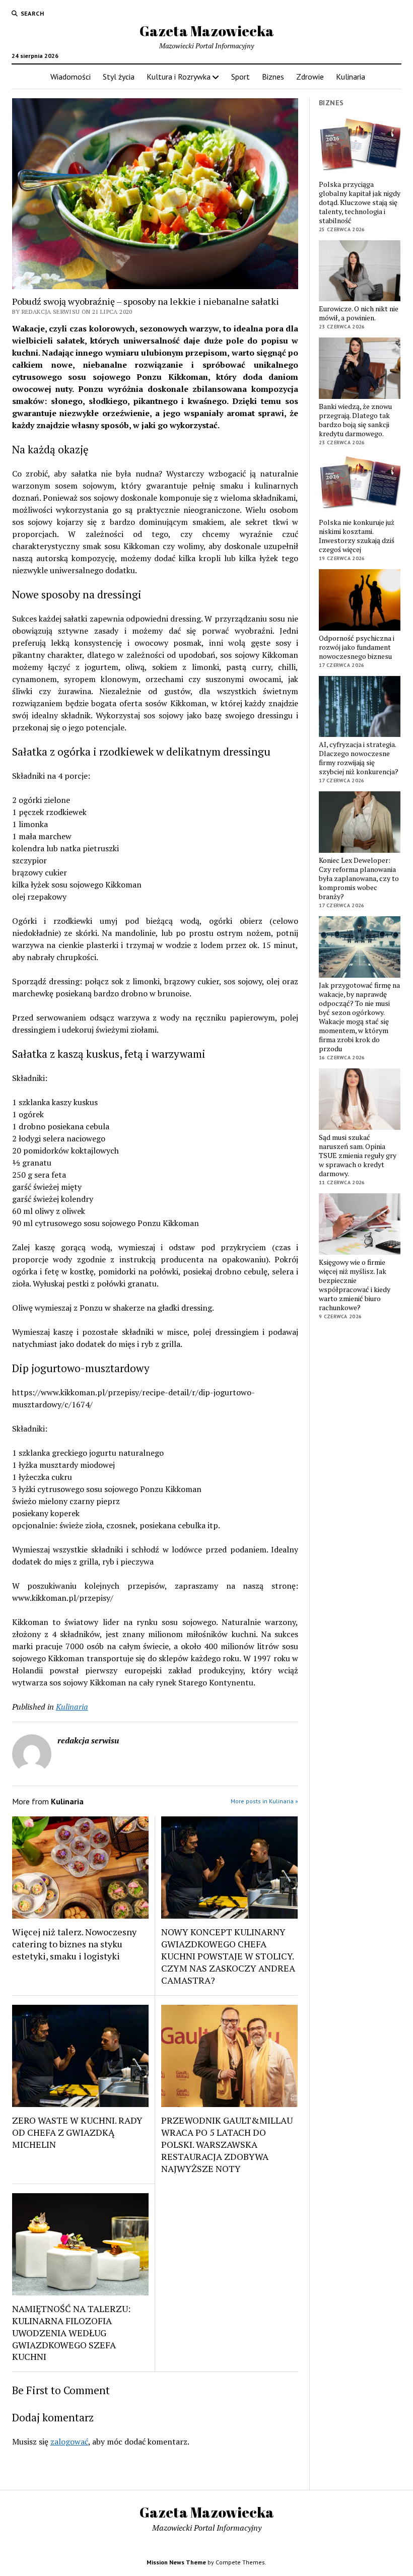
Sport (240, 77)
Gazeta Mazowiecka (207, 31)
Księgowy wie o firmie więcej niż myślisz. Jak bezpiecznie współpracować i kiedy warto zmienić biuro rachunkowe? (355, 1285)
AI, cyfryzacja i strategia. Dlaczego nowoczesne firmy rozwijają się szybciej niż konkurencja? (359, 758)
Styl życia (119, 77)
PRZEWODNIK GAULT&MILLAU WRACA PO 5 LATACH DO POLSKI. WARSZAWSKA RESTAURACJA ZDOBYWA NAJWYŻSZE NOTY (227, 2144)
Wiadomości (71, 77)
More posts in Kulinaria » (264, 1801)
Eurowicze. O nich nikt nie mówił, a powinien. (359, 313)
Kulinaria (351, 77)
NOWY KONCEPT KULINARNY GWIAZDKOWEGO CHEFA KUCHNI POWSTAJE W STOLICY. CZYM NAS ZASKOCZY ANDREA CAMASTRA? (228, 1956)
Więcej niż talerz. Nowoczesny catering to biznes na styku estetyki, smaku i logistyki (74, 1944)
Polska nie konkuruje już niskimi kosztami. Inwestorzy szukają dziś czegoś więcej (357, 536)
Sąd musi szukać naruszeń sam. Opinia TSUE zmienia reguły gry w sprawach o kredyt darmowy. (358, 1156)
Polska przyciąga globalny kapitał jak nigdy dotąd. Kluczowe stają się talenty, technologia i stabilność (360, 202)
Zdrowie (310, 77)
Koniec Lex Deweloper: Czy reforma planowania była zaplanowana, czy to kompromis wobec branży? (359, 878)
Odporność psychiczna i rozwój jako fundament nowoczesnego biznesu (357, 647)
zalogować (69, 2442)
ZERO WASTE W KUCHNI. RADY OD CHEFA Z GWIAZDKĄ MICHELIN (77, 2132)
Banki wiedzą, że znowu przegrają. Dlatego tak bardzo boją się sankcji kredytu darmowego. (355, 420)
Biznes (273, 77)
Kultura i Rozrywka (179, 77)
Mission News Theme (176, 2562)
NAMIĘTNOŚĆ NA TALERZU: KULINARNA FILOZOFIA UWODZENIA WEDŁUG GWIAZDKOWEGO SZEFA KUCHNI (71, 2333)
